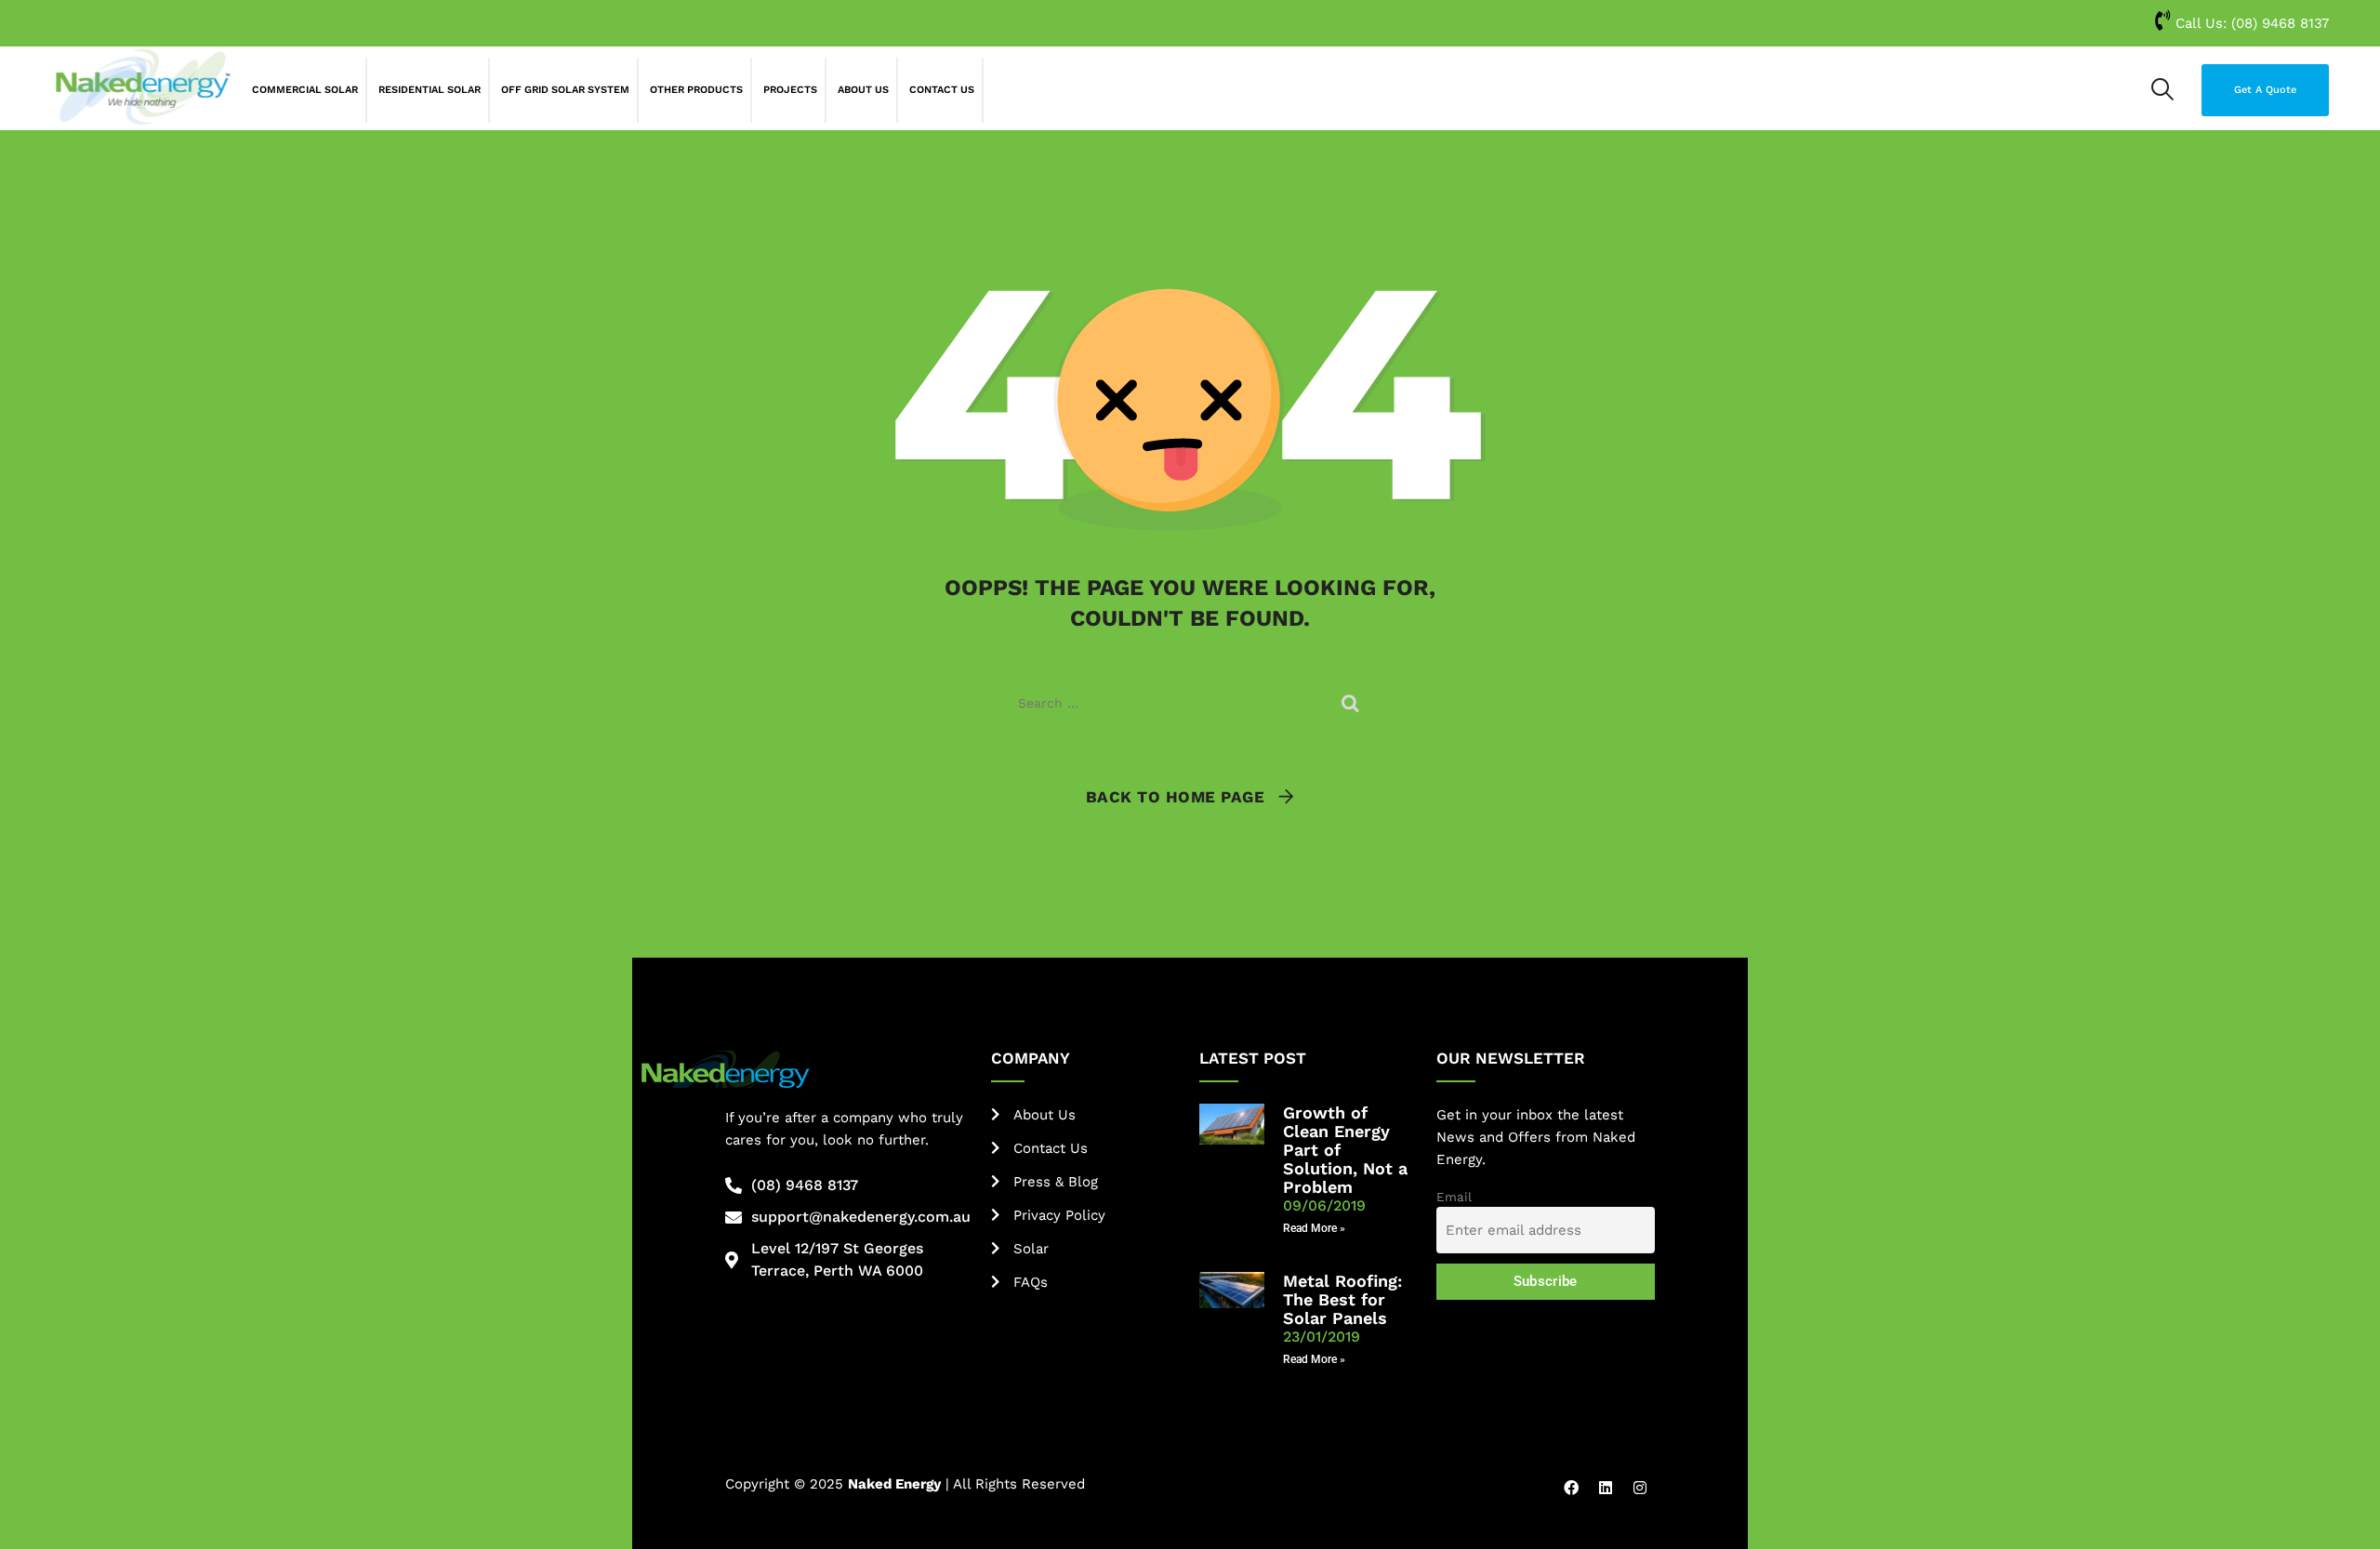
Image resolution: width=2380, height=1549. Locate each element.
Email (1454, 1197)
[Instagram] (1640, 1488)
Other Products (696, 90)
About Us (863, 90)
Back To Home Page (1176, 797)
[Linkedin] (1606, 1488)
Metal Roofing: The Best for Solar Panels (1342, 1299)
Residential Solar (430, 90)
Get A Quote (2265, 90)
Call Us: (2250, 23)
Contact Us (942, 90)
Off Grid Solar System (565, 90)
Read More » (1314, 1228)
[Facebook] (1571, 1488)
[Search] (2162, 89)
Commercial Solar (305, 90)
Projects (790, 90)
